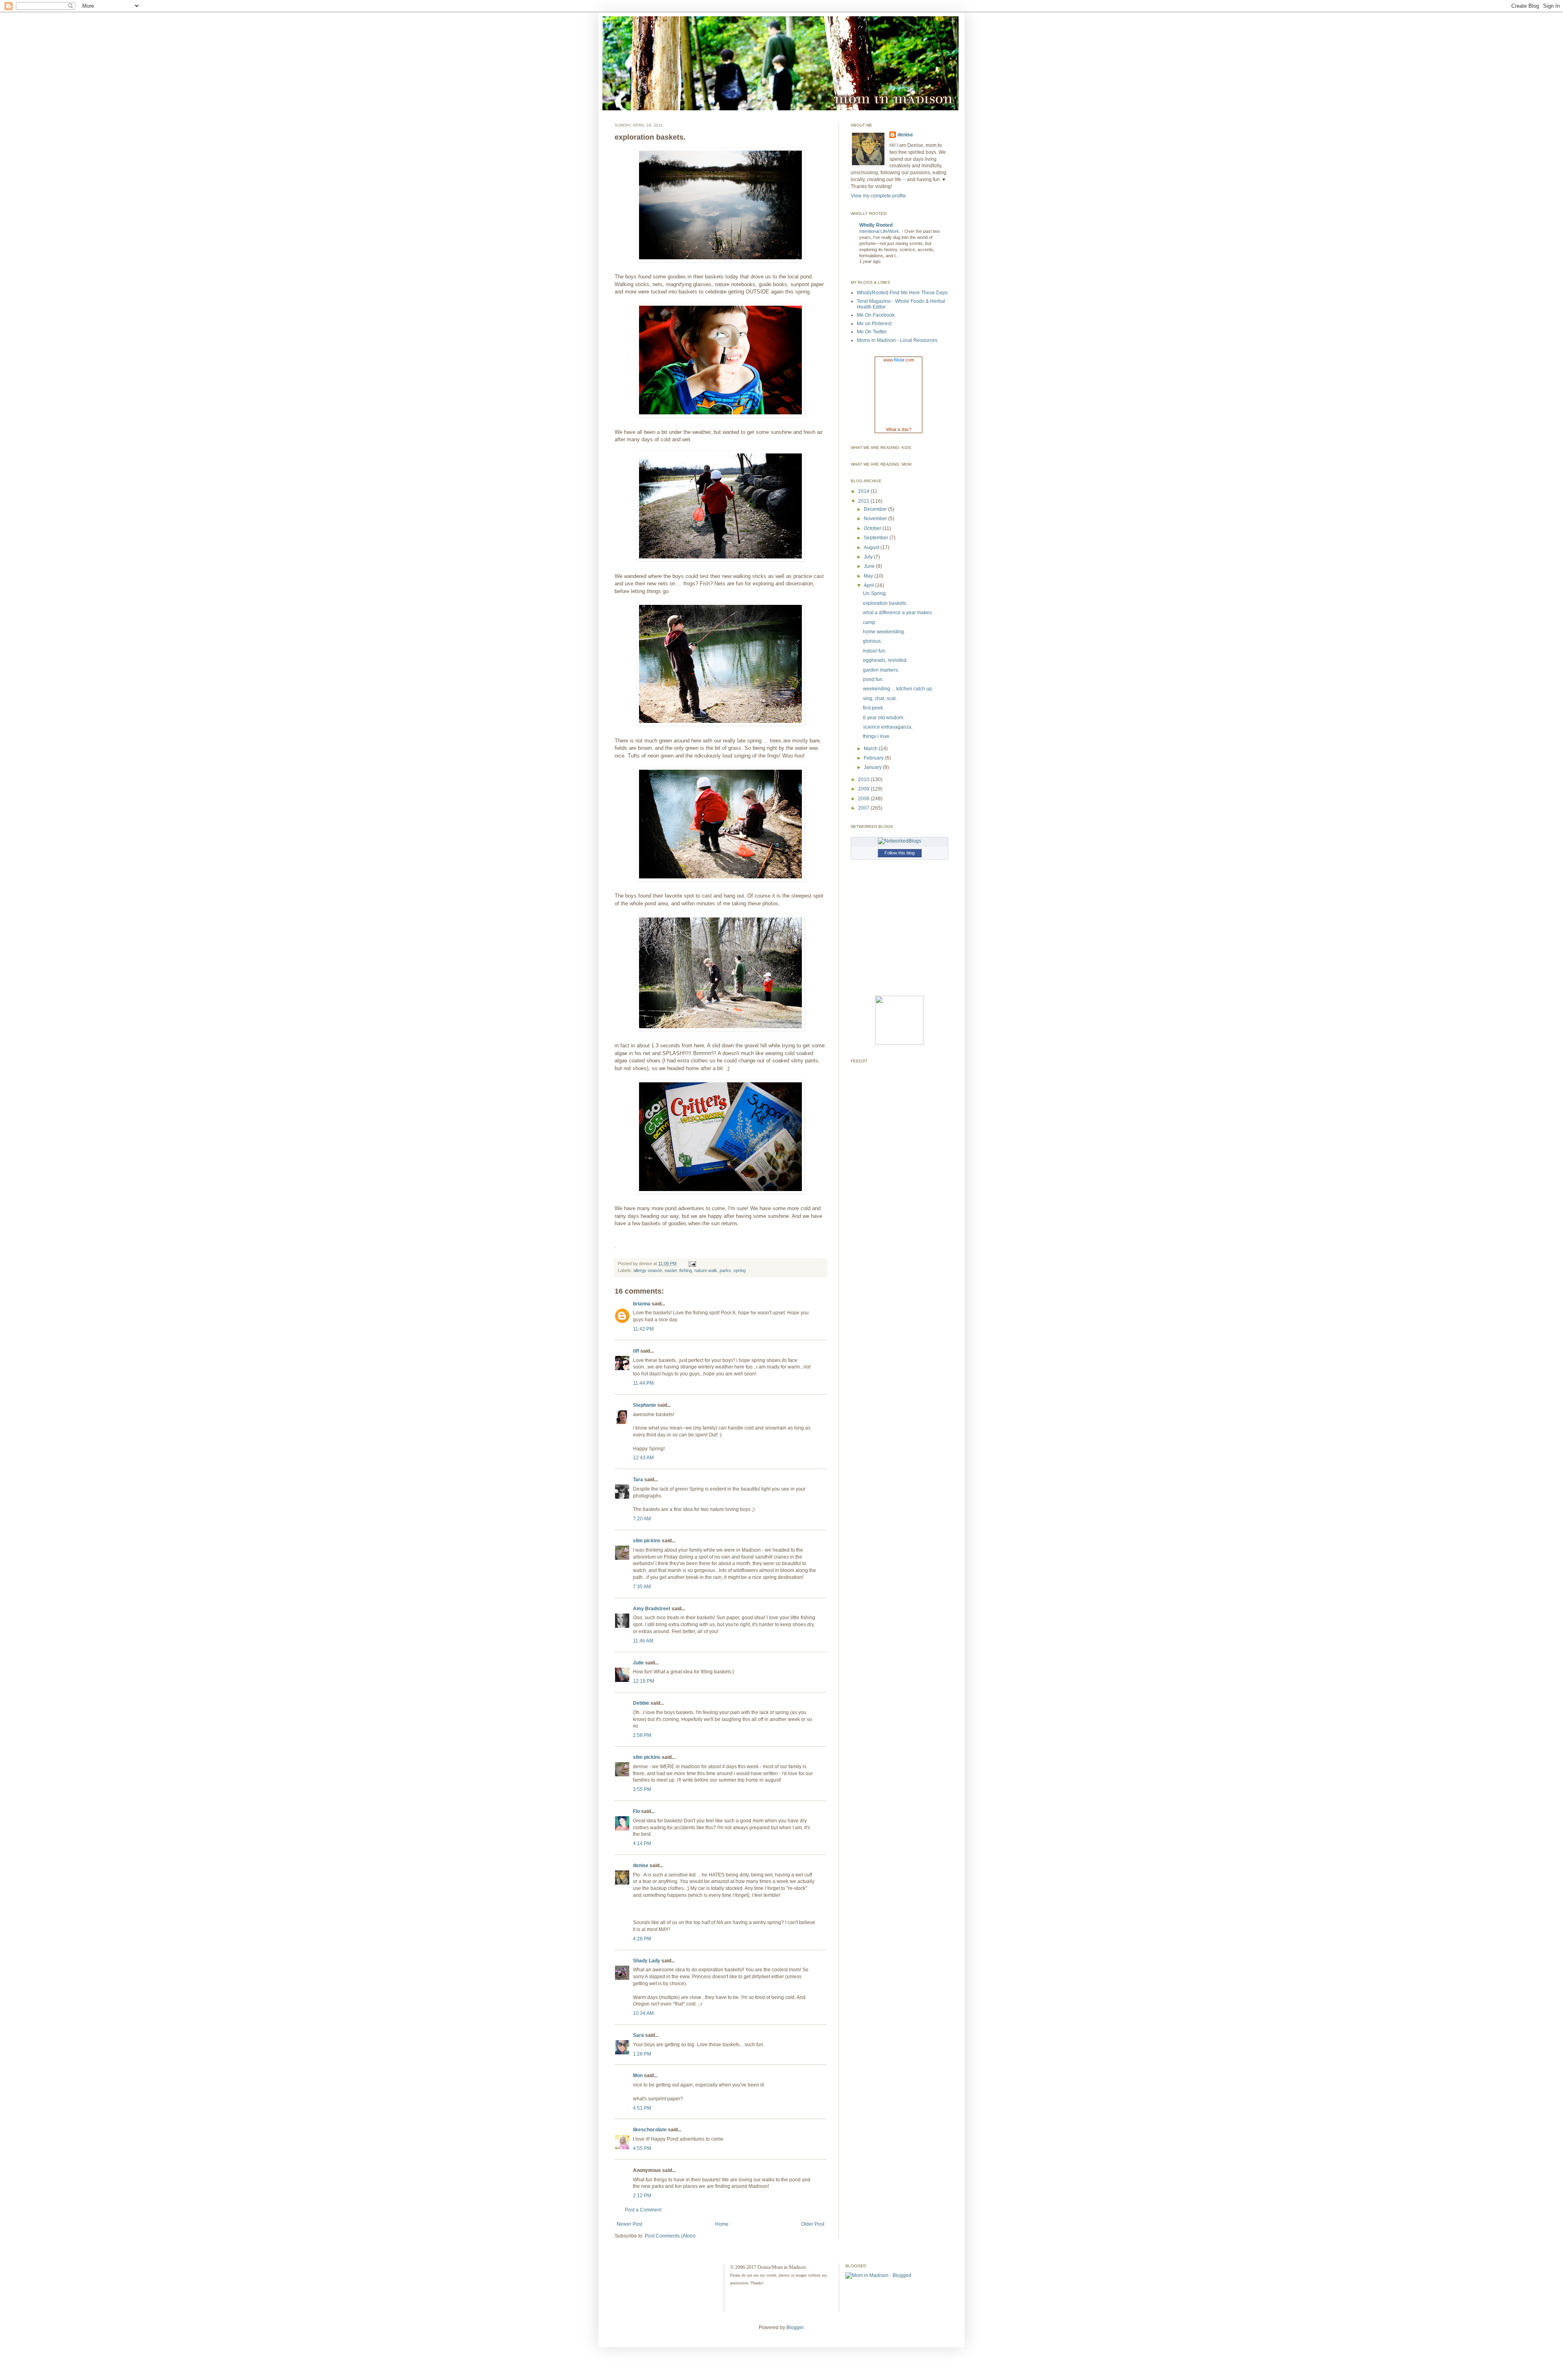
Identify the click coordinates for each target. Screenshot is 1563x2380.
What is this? (899, 429)
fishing (686, 1270)
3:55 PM (642, 1789)
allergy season (648, 1270)
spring (740, 1270)
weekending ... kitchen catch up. (898, 689)
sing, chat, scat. (880, 698)
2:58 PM (642, 1735)
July (869, 557)
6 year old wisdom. (884, 718)
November (876, 519)
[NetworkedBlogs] (900, 841)
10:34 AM (643, 2013)
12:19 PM (644, 1681)
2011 (864, 501)
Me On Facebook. (876, 315)
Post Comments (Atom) (670, 2236)
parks (725, 1270)
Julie (638, 1663)
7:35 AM (642, 1587)
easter (671, 1270)
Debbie (641, 1703)
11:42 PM (643, 1329)
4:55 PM (642, 2148)
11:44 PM (643, 1383)
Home (722, 2224)
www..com (899, 360)
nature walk (706, 1270)
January (873, 767)
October (873, 528)
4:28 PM (642, 1939)
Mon (638, 2076)
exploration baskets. (885, 603)
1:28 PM (642, 2054)
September (877, 538)
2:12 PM (642, 2196)
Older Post (813, 2224)
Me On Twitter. (872, 332)
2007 (864, 808)
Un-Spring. (875, 593)
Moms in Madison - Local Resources (897, 340)
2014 (864, 491)
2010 (864, 779)
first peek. (873, 708)
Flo (636, 1811)
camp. (870, 622)
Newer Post (629, 2224)
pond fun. (873, 679)
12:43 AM (643, 1458)
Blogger (795, 2327)
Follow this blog (900, 853)
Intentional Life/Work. (880, 231)
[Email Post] (691, 1263)
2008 (864, 799)
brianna (642, 1304)
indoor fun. (875, 651)
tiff (636, 1351)
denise (641, 1865)
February (874, 758)
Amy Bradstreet (652, 1609)
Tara (638, 1480)
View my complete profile (878, 196)
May (869, 576)
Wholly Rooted (876, 225)
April (869, 585)
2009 (864, 789)
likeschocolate (650, 2130)
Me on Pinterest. (875, 324)
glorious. (872, 641)
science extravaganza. (888, 727)
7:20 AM (642, 1519)
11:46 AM (643, 1641)
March (871, 749)
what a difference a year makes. (898, 613)
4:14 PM (642, 1844)
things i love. (877, 736)
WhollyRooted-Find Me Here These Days (902, 293)
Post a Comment (643, 2210)
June (870, 566)
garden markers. (881, 670)
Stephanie (645, 1405)
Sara (638, 2035)
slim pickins (647, 1541)
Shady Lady (647, 1961)
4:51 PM (642, 2108)
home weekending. (884, 632)
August (872, 547)
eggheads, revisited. (885, 660)
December (876, 509)
